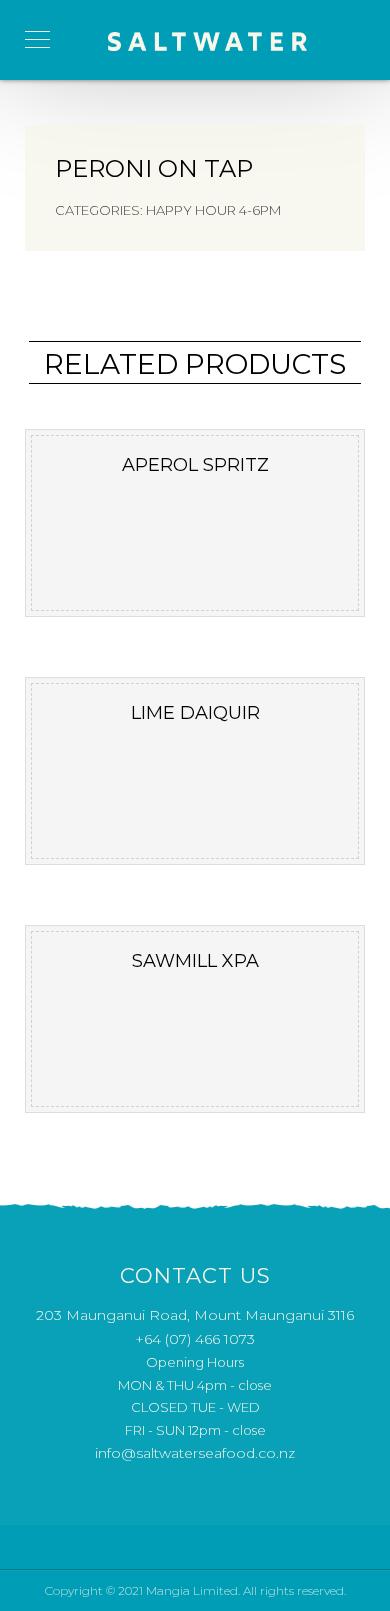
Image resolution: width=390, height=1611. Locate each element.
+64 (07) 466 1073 (195, 1339)
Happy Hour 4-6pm (213, 210)
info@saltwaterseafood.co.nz (195, 1453)
